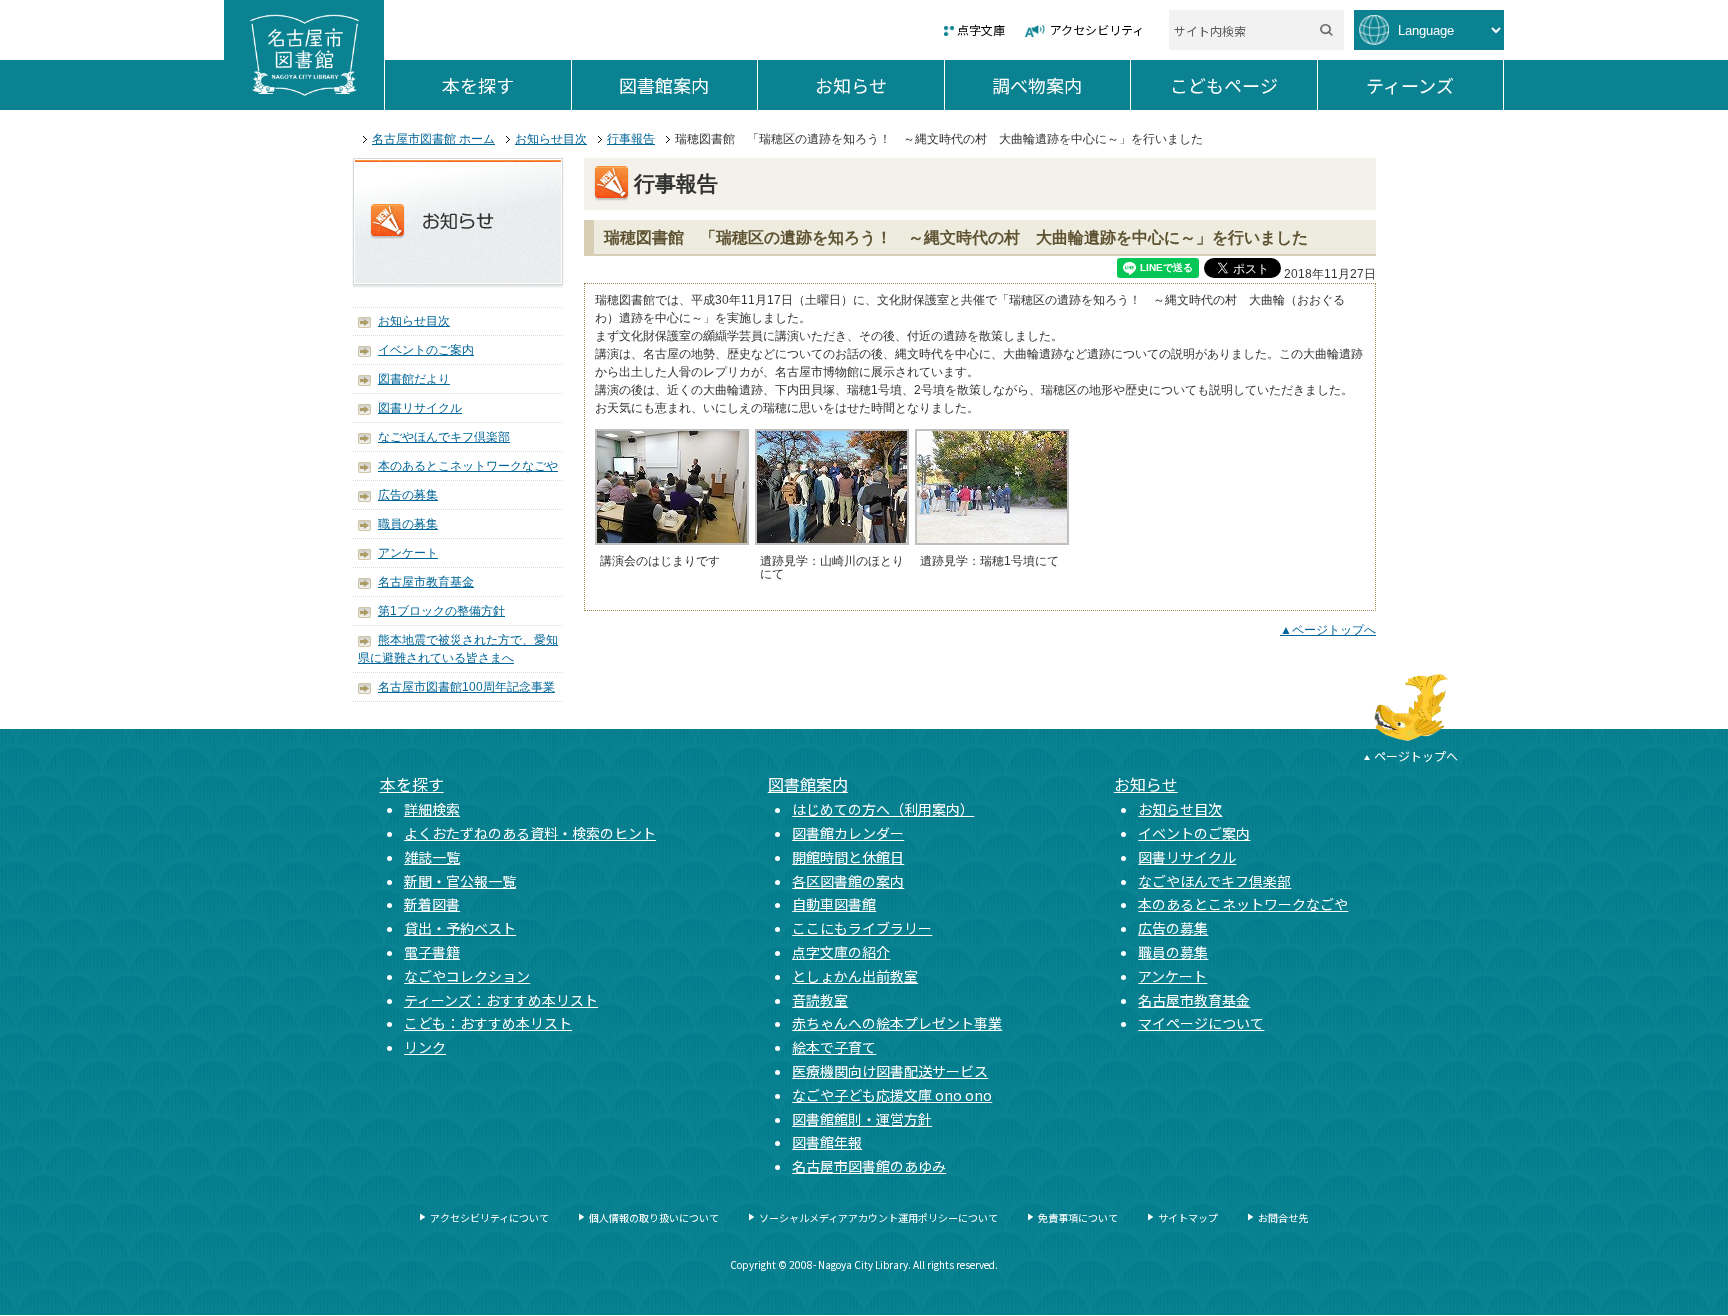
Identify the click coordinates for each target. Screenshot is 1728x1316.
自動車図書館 (834, 904)
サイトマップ (1188, 1217)
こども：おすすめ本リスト (488, 1023)
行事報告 (631, 139)
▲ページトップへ (1328, 630)
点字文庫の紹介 (841, 952)
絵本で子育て (834, 1047)
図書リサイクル (420, 408)
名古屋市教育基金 (426, 582)
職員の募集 (408, 524)
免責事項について (1078, 1217)
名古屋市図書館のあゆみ (869, 1166)
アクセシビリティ (1097, 29)
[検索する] (1326, 30)
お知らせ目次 (551, 139)
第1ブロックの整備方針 (441, 611)
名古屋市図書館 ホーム (433, 139)
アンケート (408, 553)
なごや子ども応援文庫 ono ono (892, 1095)
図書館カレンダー (848, 833)
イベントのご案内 (426, 350)
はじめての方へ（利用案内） (883, 809)
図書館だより (414, 379)
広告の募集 (408, 495)
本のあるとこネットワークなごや (468, 466)
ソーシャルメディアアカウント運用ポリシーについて (878, 1217)
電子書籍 (432, 952)
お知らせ (879, 85)
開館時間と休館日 (848, 857)
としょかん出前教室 (855, 976)
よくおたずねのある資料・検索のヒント (530, 833)
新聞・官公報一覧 (460, 881)
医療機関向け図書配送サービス (890, 1071)
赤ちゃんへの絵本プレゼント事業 (897, 1023)
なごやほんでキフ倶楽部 (444, 437)
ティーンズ (1434, 85)
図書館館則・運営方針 (862, 1119)
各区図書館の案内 (848, 881)
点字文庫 (981, 29)
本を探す (506, 85)
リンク (425, 1047)
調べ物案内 (1061, 85)
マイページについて (1201, 1023)
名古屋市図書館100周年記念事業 (466, 687)
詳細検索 (432, 809)
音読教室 (820, 1000)
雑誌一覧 (432, 857)
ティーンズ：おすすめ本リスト (501, 1000)
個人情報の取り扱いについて (654, 1217)
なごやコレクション (467, 976)
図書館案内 (688, 85)
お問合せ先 (1283, 1217)
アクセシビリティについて (489, 1217)
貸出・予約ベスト (460, 928)
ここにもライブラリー (862, 928)
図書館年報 (827, 1142)
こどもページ (1243, 85)
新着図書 (432, 904)
